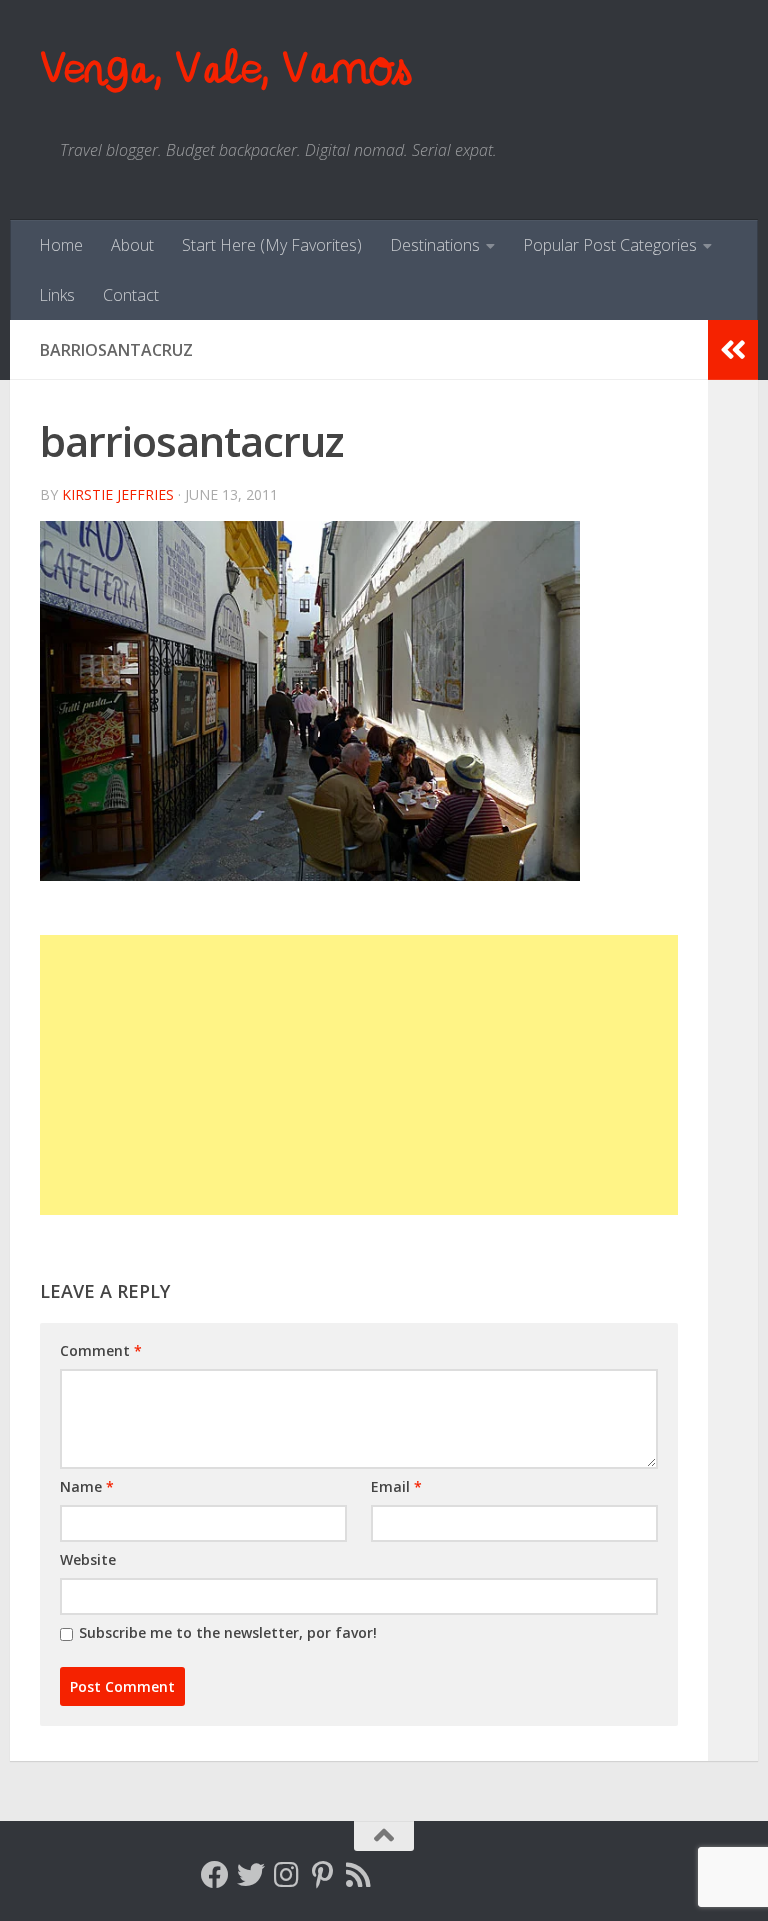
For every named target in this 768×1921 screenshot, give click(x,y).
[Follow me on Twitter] (251, 1875)
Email (396, 1486)
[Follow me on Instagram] (287, 1875)
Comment (101, 1350)
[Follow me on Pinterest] (323, 1875)
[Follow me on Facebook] (215, 1875)
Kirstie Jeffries (118, 494)
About (132, 245)
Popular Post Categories (610, 245)
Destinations (435, 245)
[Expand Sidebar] (733, 350)
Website (88, 1559)
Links (57, 295)
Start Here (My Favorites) (272, 245)
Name (87, 1486)
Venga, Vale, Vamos (225, 69)
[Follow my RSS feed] (359, 1875)
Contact (131, 295)
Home (61, 245)
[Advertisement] (359, 1075)
